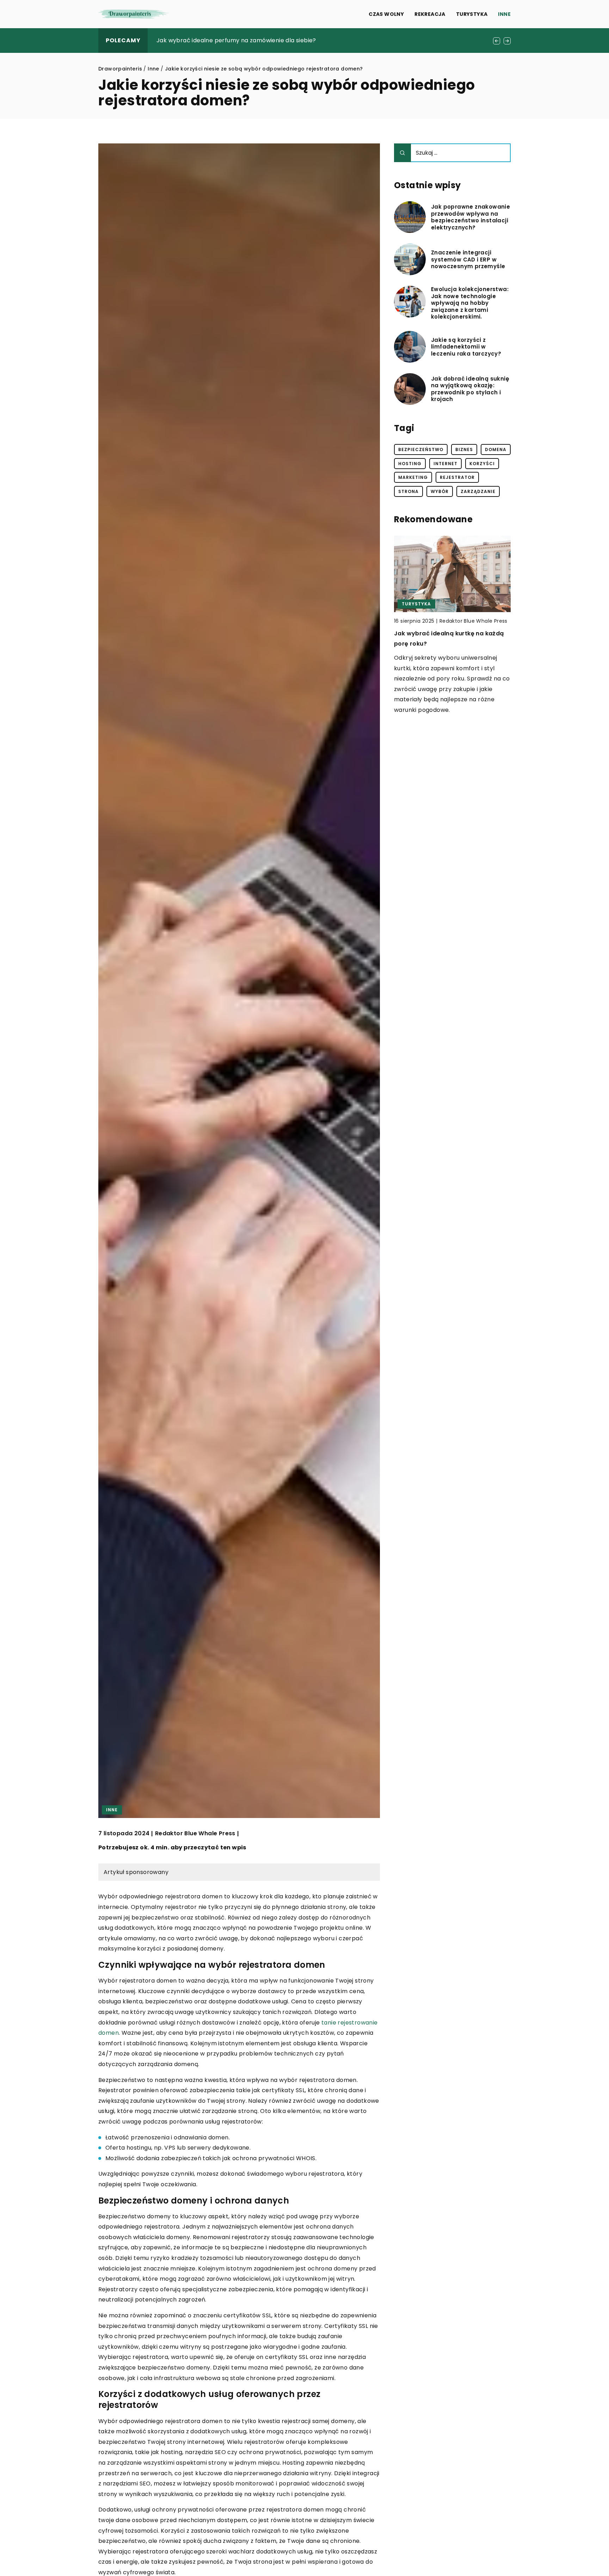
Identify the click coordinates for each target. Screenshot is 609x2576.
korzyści (482, 464)
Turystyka (472, 14)
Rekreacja (430, 14)
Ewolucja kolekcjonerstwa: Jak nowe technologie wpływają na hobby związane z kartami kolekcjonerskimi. (470, 303)
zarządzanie (478, 491)
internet (445, 464)
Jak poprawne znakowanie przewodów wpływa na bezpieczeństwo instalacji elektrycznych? (470, 217)
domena (496, 449)
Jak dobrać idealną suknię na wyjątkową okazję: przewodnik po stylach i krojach (470, 389)
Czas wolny (386, 14)
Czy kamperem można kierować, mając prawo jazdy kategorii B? (250, 40)
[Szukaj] (402, 153)
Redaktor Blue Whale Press (195, 1834)
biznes (464, 449)
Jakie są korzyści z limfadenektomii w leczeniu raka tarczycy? (466, 347)
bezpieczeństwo (421, 449)
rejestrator (457, 477)
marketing (413, 477)
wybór (440, 491)
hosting (410, 464)
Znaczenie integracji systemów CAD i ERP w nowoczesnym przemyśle (468, 260)
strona (408, 491)
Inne (504, 14)
